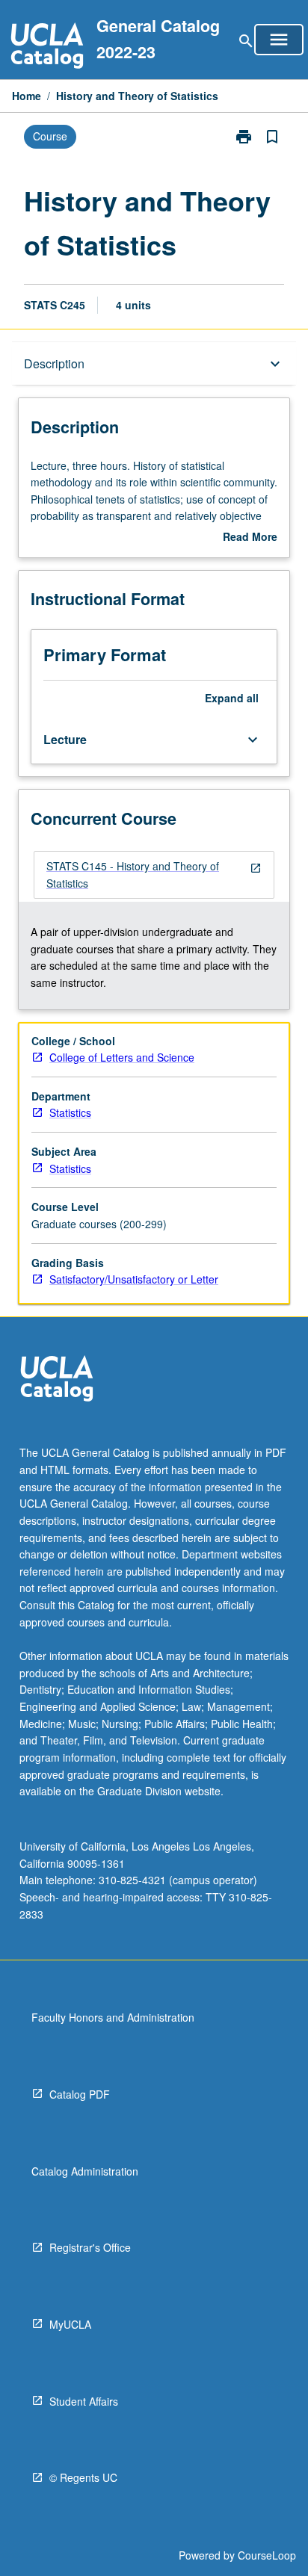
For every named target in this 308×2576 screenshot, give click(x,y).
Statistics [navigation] (70, 1112)
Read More (250, 537)
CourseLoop (267, 2555)
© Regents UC (83, 2477)
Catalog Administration (85, 2171)
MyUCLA (70, 2324)
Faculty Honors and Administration (113, 2017)
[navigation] (154, 874)
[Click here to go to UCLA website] (57, 1380)
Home (27, 96)
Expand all (232, 698)
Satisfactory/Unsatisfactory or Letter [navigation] (134, 1279)
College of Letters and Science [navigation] (122, 1057)
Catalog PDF (80, 2094)
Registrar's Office (90, 2247)
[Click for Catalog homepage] (47, 47)
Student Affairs (84, 2401)
